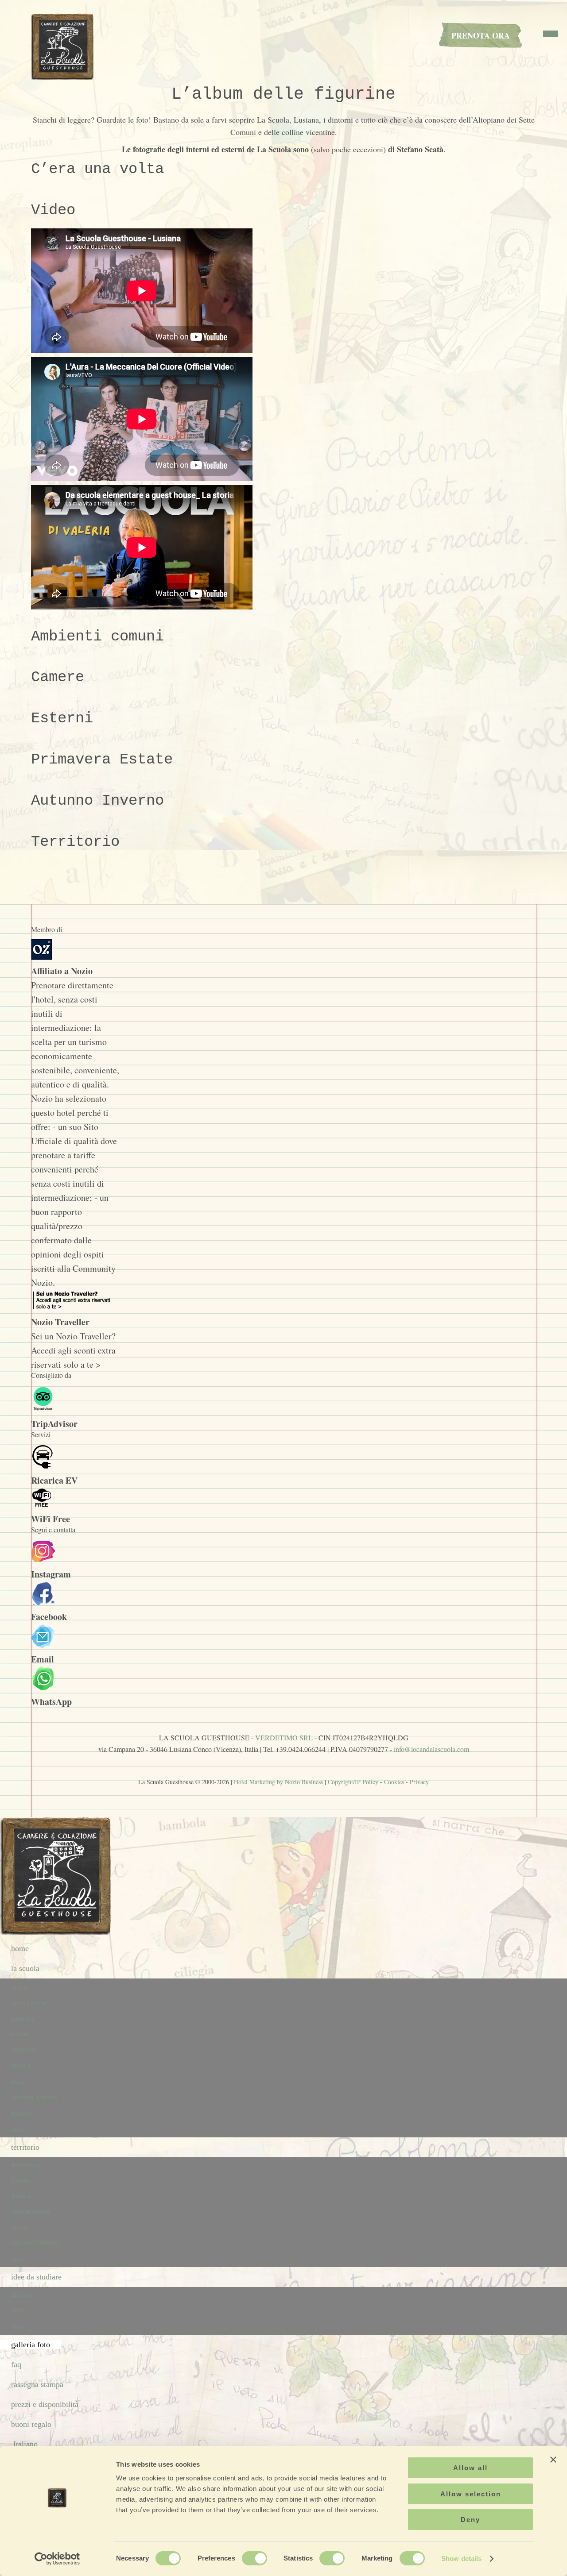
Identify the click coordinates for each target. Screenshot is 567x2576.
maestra (21, 2065)
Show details (461, 2559)
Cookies (394, 1782)
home (20, 1948)
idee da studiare (36, 2277)
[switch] (254, 2558)
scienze (20, 2034)
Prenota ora (481, 35)
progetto (21, 2113)
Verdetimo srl (284, 1737)
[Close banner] (553, 2460)
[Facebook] (43, 1602)
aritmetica (23, 2050)
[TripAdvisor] (43, 1409)
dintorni (21, 2196)
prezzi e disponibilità (45, 2404)
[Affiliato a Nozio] (42, 957)
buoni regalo (31, 2424)
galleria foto (31, 2345)
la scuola (25, 1968)
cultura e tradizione (35, 2242)
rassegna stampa (37, 2384)
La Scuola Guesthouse (64, 46)
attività (20, 2227)
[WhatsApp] (43, 1687)
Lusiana (21, 2181)
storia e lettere (29, 2003)
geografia (23, 2019)
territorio (25, 2147)
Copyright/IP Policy (353, 1782)
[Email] (43, 1645)
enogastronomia (31, 2212)
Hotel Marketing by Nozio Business (278, 1782)
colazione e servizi (34, 2097)
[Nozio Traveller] (73, 1308)
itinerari (21, 2295)
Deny (470, 2520)
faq (16, 2364)
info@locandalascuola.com (431, 1749)
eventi (19, 2310)
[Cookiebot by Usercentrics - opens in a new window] (57, 2559)
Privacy (419, 1782)
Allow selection (471, 2494)
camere (20, 1988)
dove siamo (25, 2165)
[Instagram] (43, 1560)
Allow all (470, 2468)
